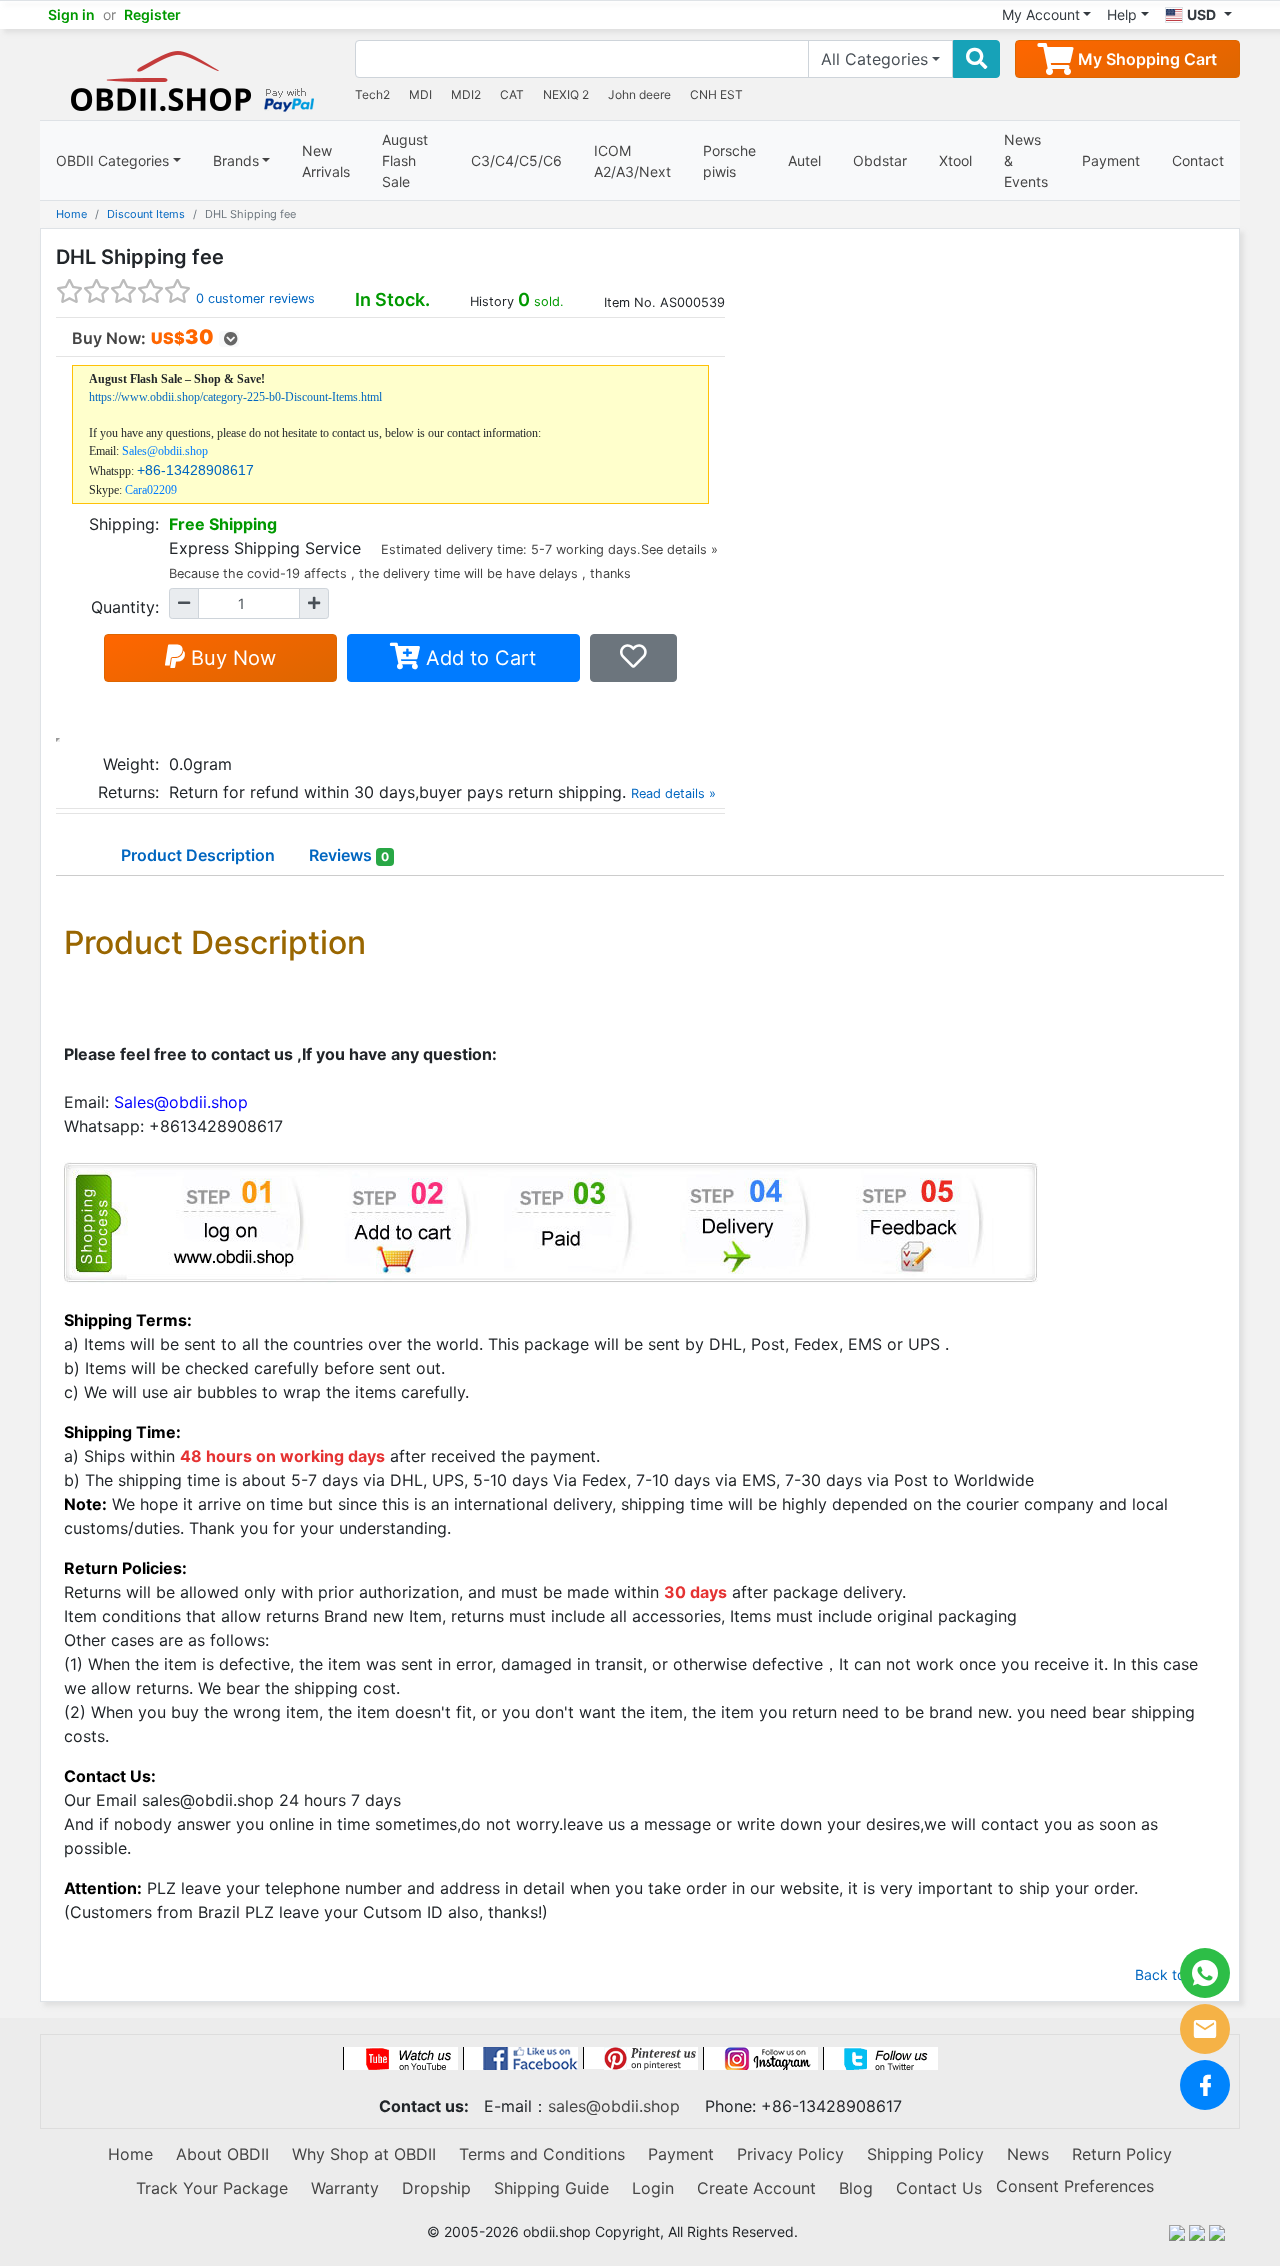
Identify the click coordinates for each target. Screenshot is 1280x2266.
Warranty (345, 2188)
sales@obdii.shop (614, 2106)
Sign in (71, 14)
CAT (512, 94)
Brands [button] (236, 160)
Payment (1111, 160)
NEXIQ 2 (566, 94)
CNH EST (716, 94)
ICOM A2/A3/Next (632, 161)
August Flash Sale (405, 160)
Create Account (756, 2188)
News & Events (1026, 160)
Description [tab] (198, 855)
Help (1122, 14)
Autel (804, 160)
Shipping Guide (551, 2188)
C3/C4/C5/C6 (516, 160)
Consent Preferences (1075, 2186)
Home (71, 214)
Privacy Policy (790, 2154)
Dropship (436, 2188)
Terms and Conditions (542, 2154)
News (1028, 2154)
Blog (856, 2188)
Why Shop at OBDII (364, 2154)
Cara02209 (151, 490)
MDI (420, 94)
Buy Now (230, 658)
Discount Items (146, 214)
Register (152, 14)
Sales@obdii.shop (165, 451)
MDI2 (466, 94)
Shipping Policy (925, 2154)
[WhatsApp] (1205, 1973)
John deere (639, 94)
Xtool (955, 160)
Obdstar (880, 160)
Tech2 (372, 94)
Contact (1198, 160)
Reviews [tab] (349, 855)
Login (653, 2188)
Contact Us (939, 2188)
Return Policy (1122, 2154)
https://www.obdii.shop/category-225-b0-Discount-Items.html (235, 397)
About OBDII (222, 2154)
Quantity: (125, 607)
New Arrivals (326, 161)
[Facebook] (1205, 2085)
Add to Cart (478, 658)
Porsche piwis (729, 161)
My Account (1041, 14)
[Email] (1205, 2029)
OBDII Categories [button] (112, 160)
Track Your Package (212, 2188)
